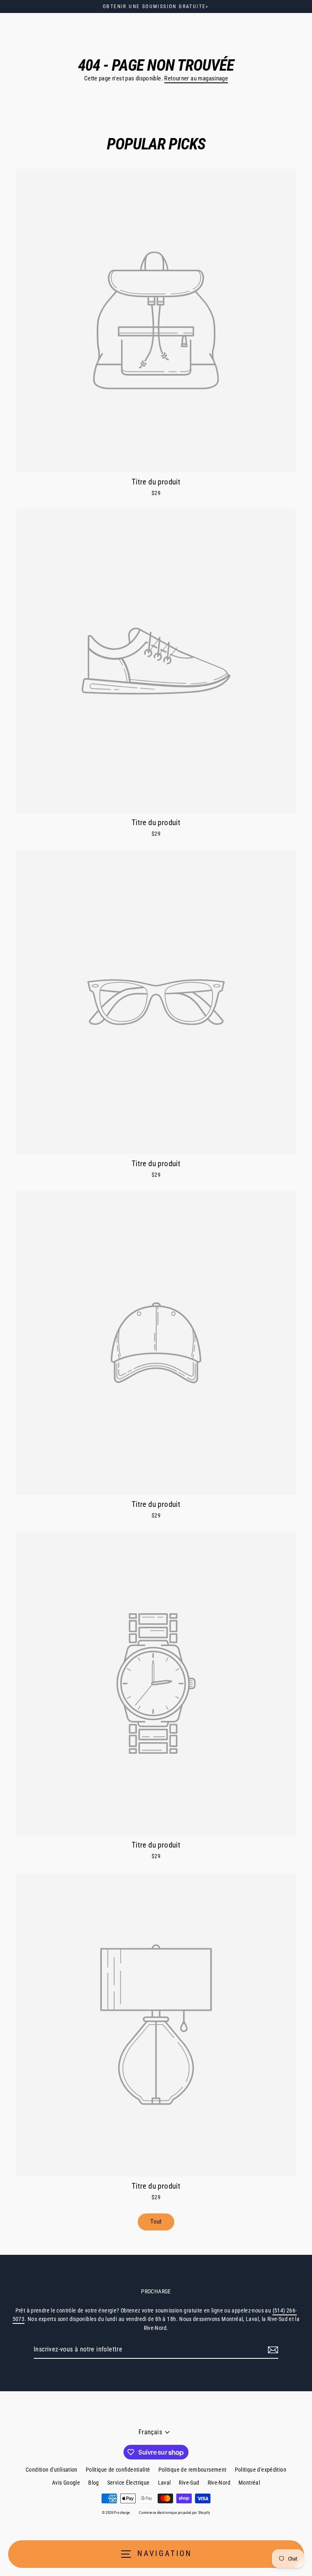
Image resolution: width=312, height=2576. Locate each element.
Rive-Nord (219, 2483)
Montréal (249, 2483)
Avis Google (66, 2483)
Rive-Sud (189, 2483)
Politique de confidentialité (118, 2470)
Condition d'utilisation (52, 2470)
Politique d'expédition (261, 2470)
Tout (156, 2222)
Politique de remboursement (193, 2470)
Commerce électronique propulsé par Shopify (174, 2513)
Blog (94, 2483)
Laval (165, 2483)
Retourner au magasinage (196, 78)
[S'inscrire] (272, 2350)
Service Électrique (129, 2483)
